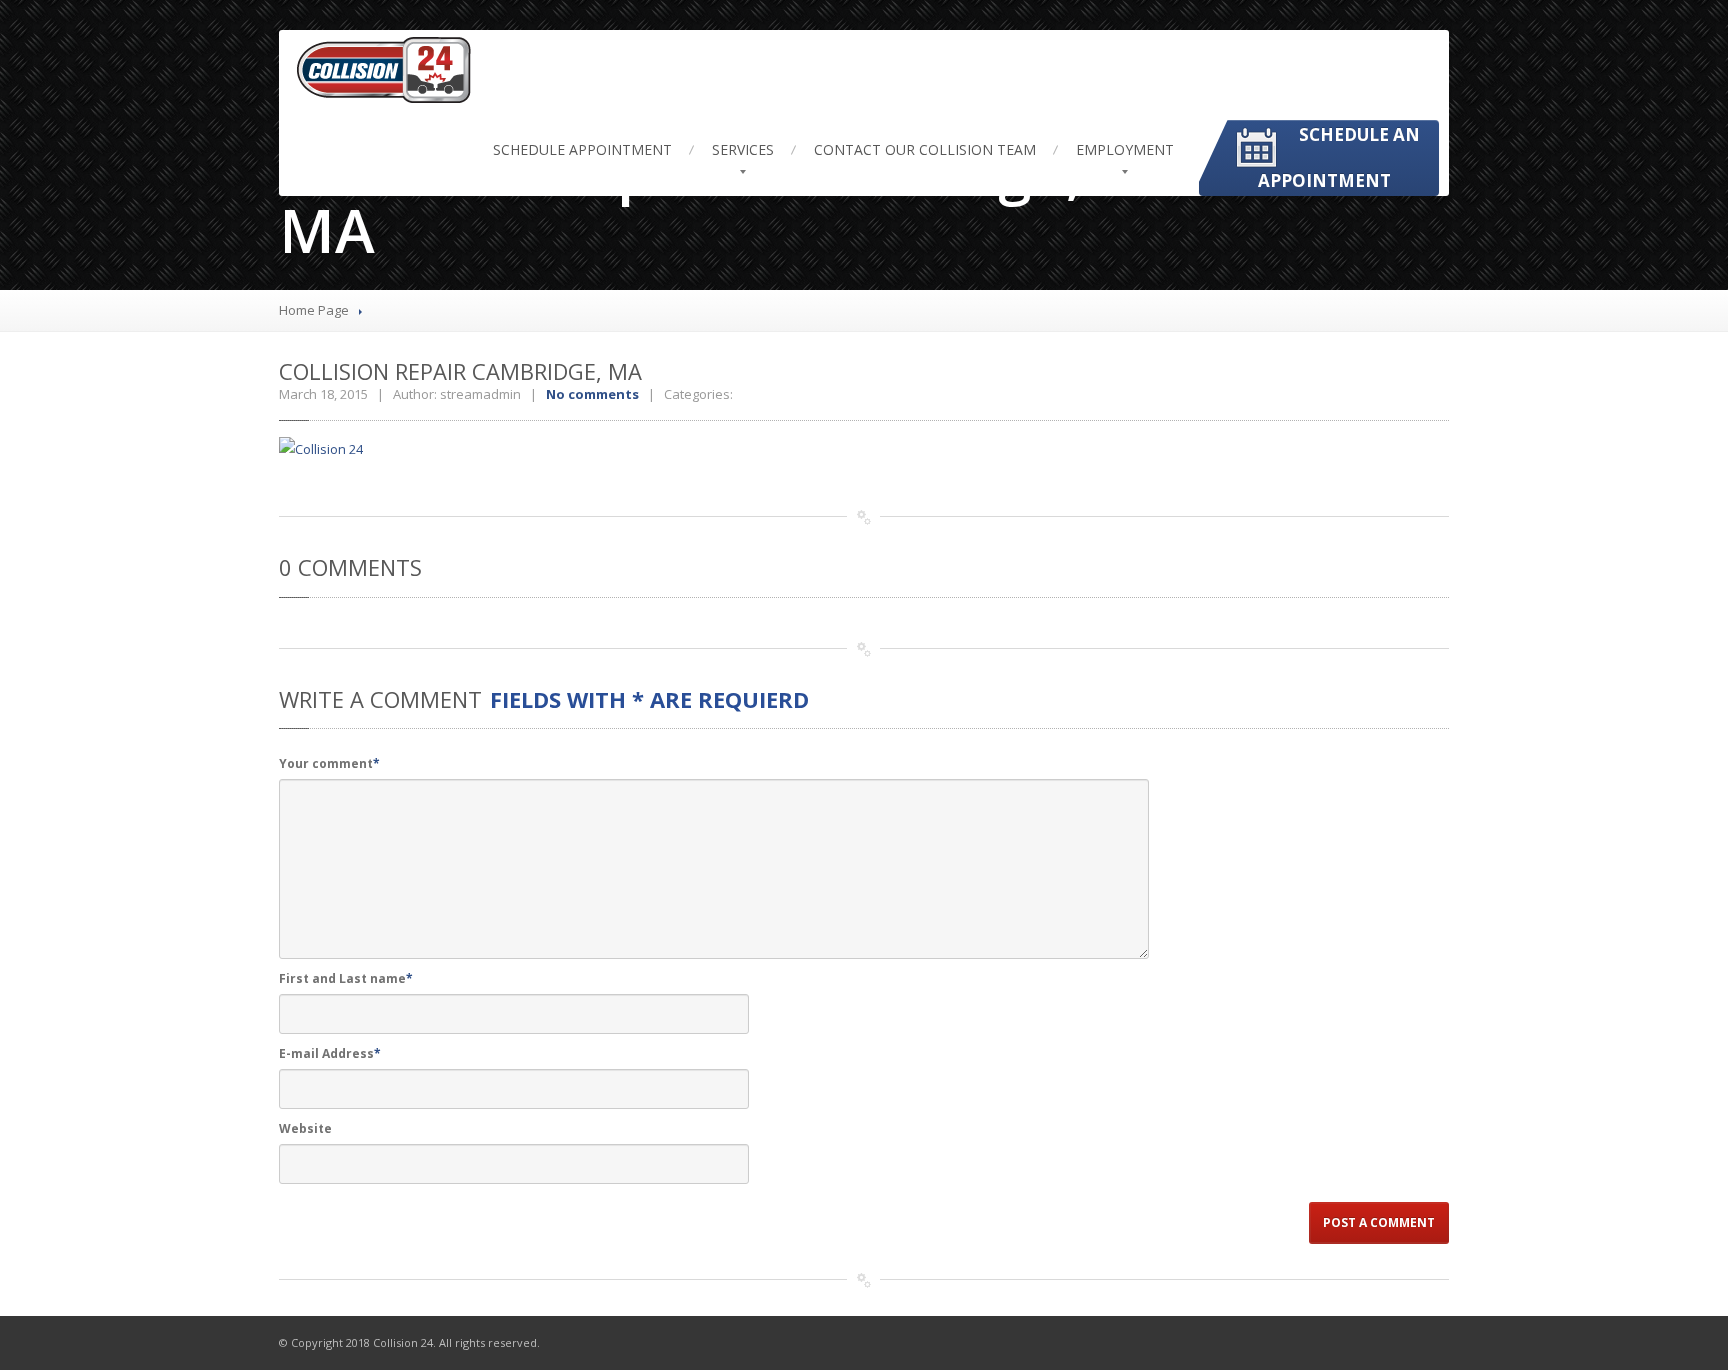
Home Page (314, 310)
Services (743, 149)
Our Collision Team (925, 149)
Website (305, 1128)
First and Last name (346, 978)
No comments (592, 394)
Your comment (329, 763)
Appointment (582, 149)
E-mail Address (330, 1053)
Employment (1125, 149)
